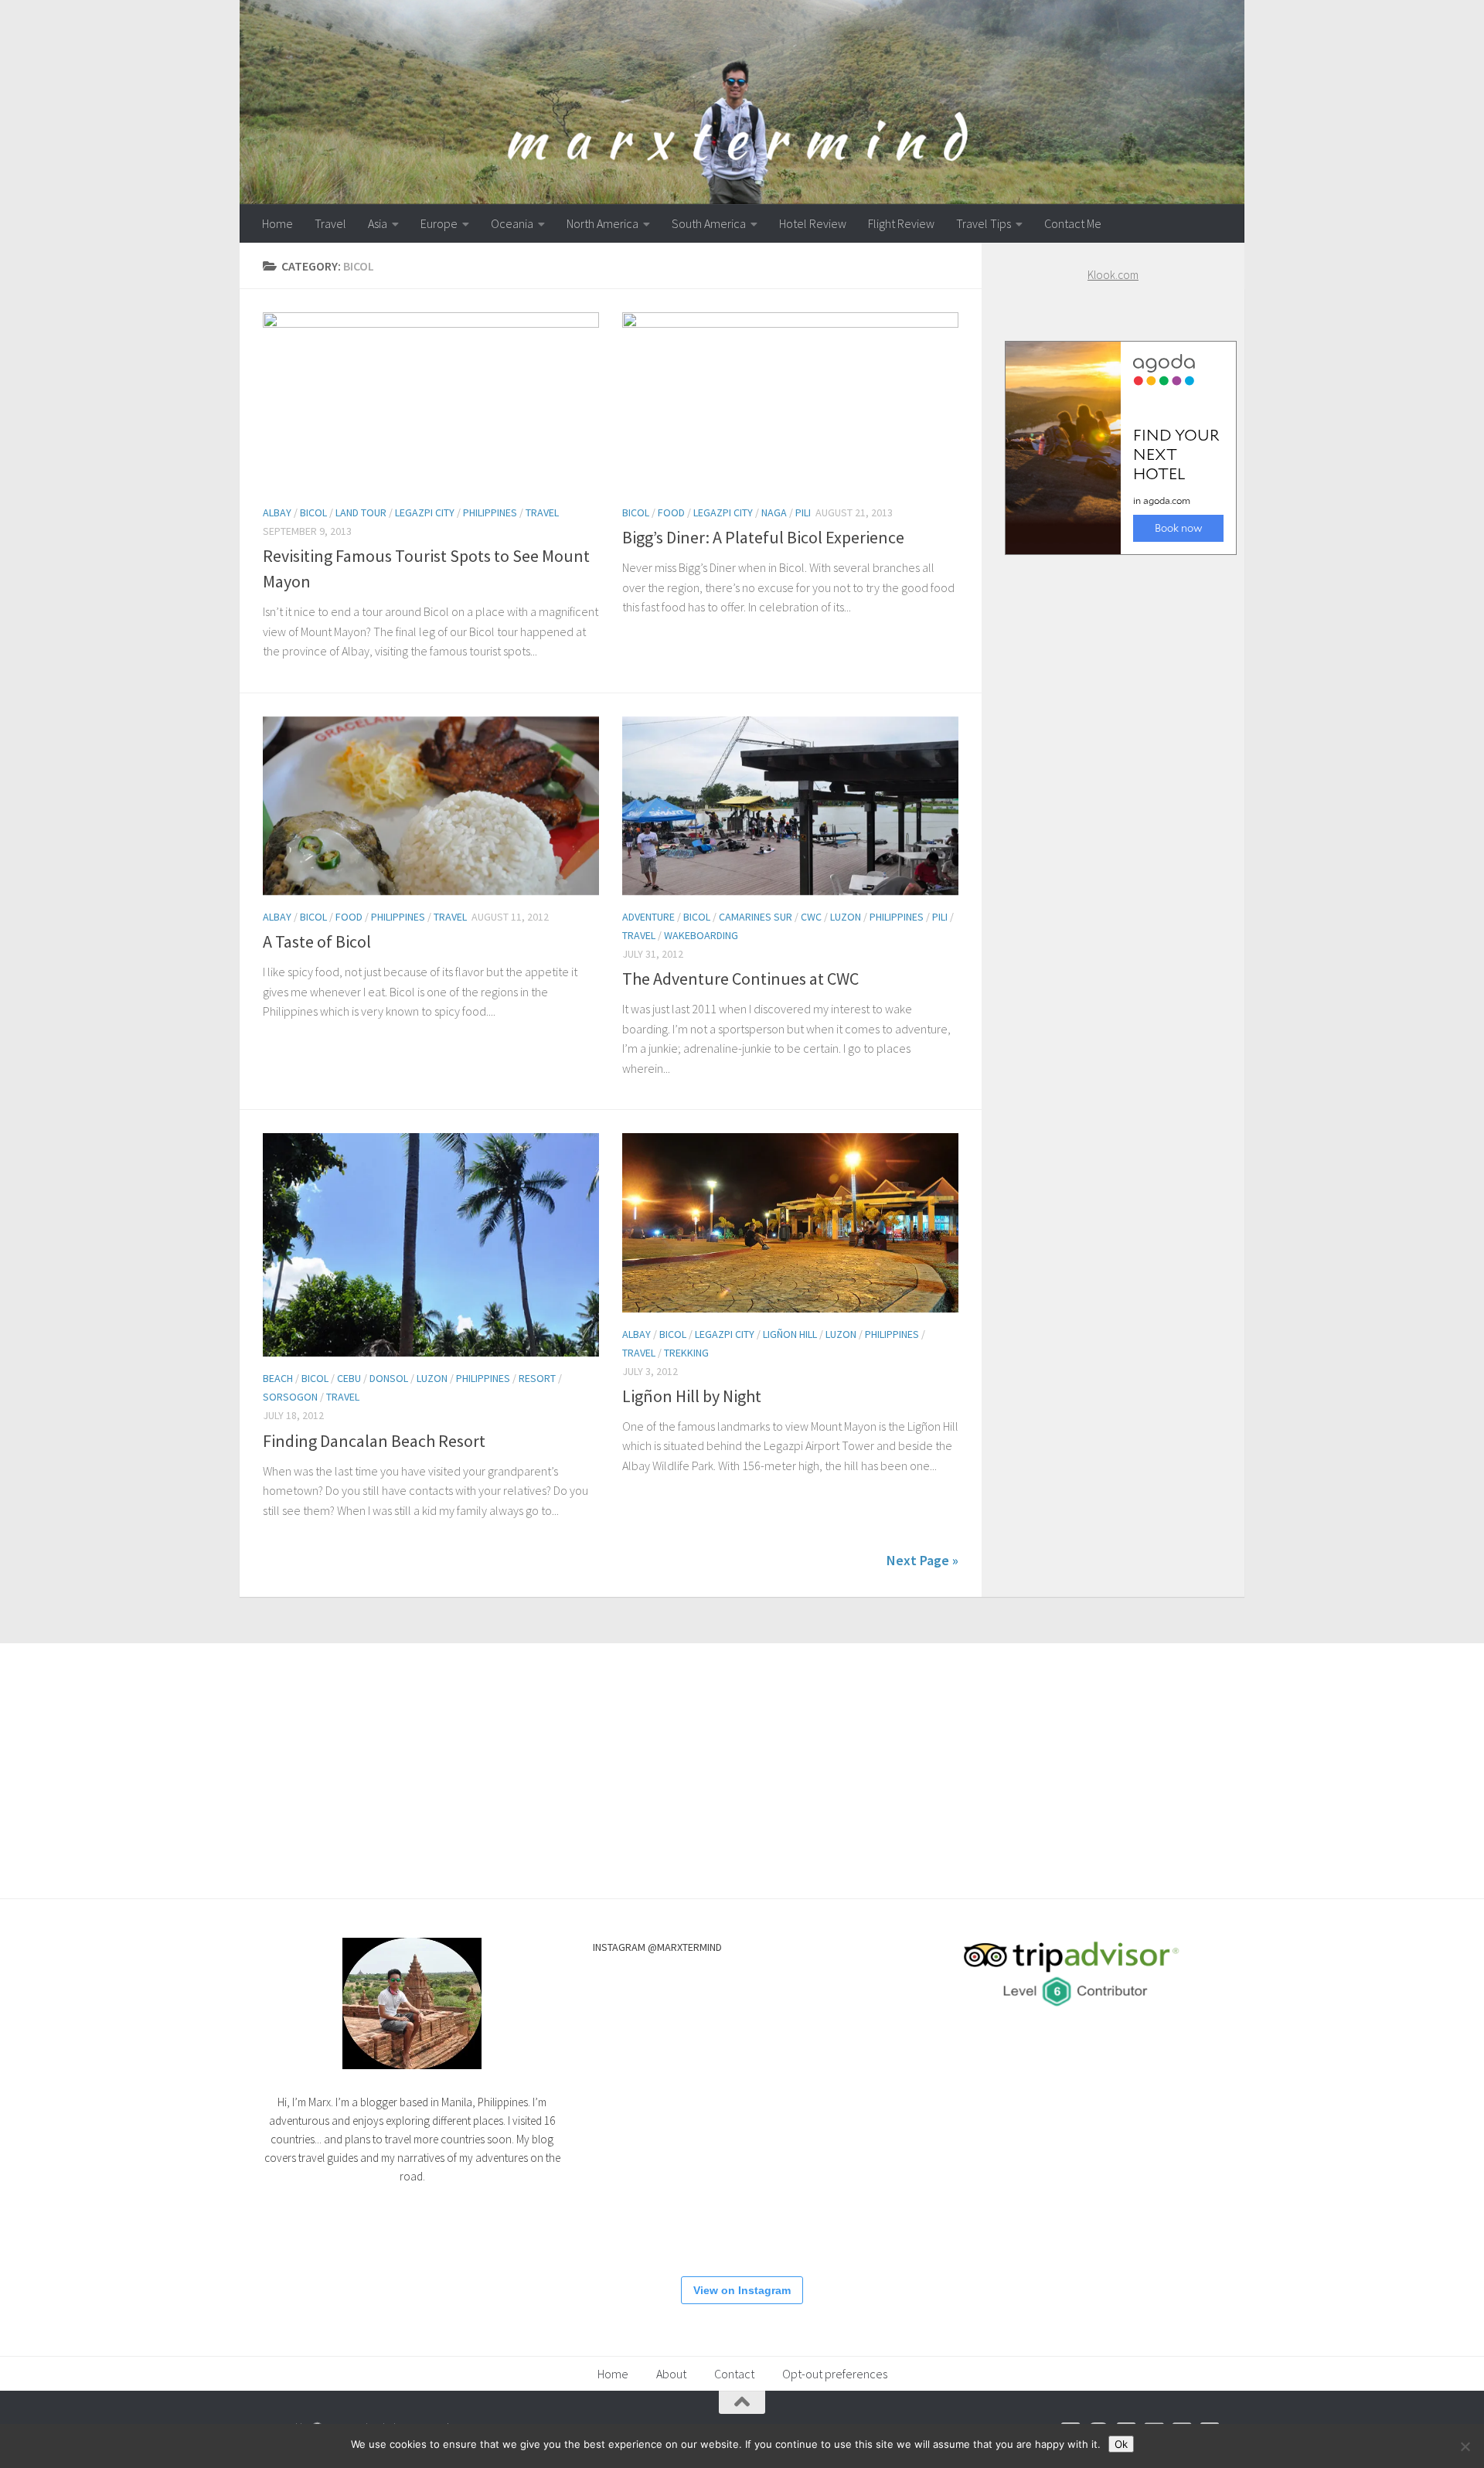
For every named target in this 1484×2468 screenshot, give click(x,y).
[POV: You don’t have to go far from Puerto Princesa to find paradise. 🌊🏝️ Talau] (842, 2210)
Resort (537, 1378)
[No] (1465, 2446)
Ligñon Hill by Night (692, 1396)
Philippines (490, 512)
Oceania (512, 223)
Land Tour (361, 512)
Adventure (648, 917)
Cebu (349, 1378)
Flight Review (901, 223)
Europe (439, 223)
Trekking (686, 1353)
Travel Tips (984, 223)
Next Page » (922, 1560)
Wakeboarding (701, 935)
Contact (734, 2374)
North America (602, 223)
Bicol (313, 512)
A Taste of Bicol (317, 941)
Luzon (846, 917)
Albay (277, 512)
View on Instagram (742, 2290)
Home (277, 223)
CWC (811, 917)
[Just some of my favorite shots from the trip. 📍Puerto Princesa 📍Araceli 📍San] (640, 2210)
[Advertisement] (1113, 864)
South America (709, 223)
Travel (330, 223)
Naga (774, 512)
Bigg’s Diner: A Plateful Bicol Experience (763, 537)
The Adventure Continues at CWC (740, 979)
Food (671, 512)
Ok (1121, 2444)
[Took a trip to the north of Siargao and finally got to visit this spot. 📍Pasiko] (741, 2008)
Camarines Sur (756, 917)
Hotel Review (813, 223)
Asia (378, 223)
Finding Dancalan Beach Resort (374, 1441)
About (671, 2374)
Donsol (389, 1378)
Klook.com (1113, 275)
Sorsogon (290, 1397)
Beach (278, 1378)
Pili (803, 512)
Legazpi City (425, 512)
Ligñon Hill (790, 1334)
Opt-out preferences (835, 2374)
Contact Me (1073, 223)
